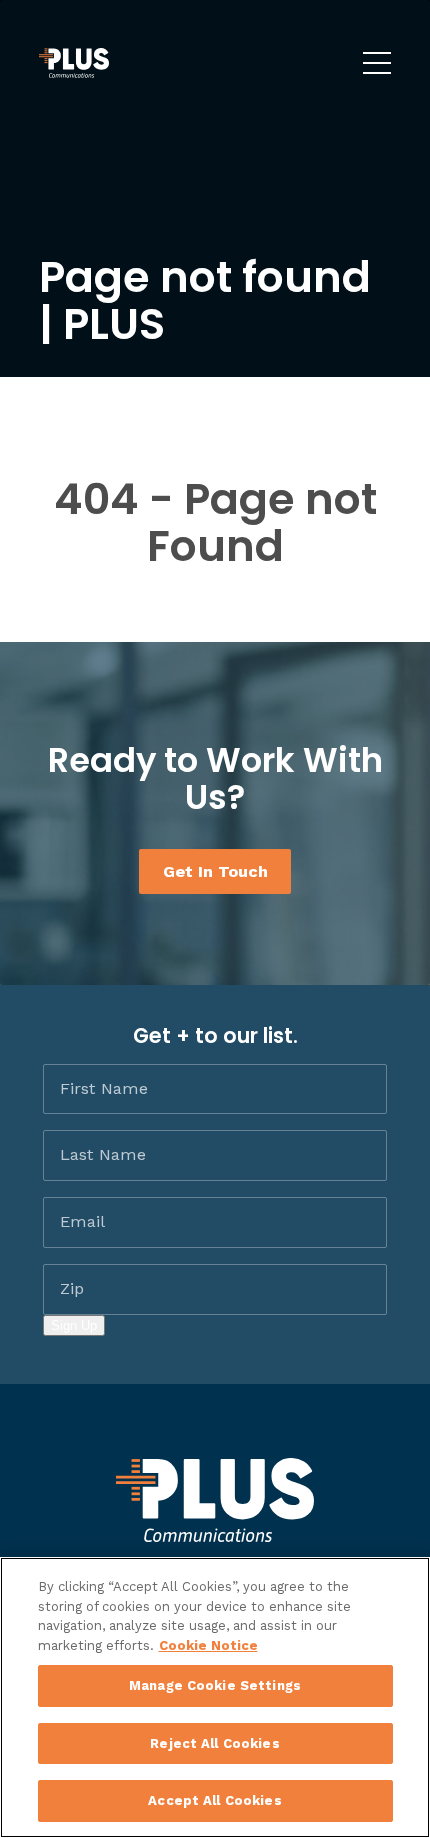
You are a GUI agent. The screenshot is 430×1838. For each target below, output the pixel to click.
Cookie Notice (208, 1645)
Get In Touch (215, 871)
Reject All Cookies (214, 1743)
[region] (215, 1697)
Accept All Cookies (214, 1800)
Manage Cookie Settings (215, 1685)
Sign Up (74, 1325)
